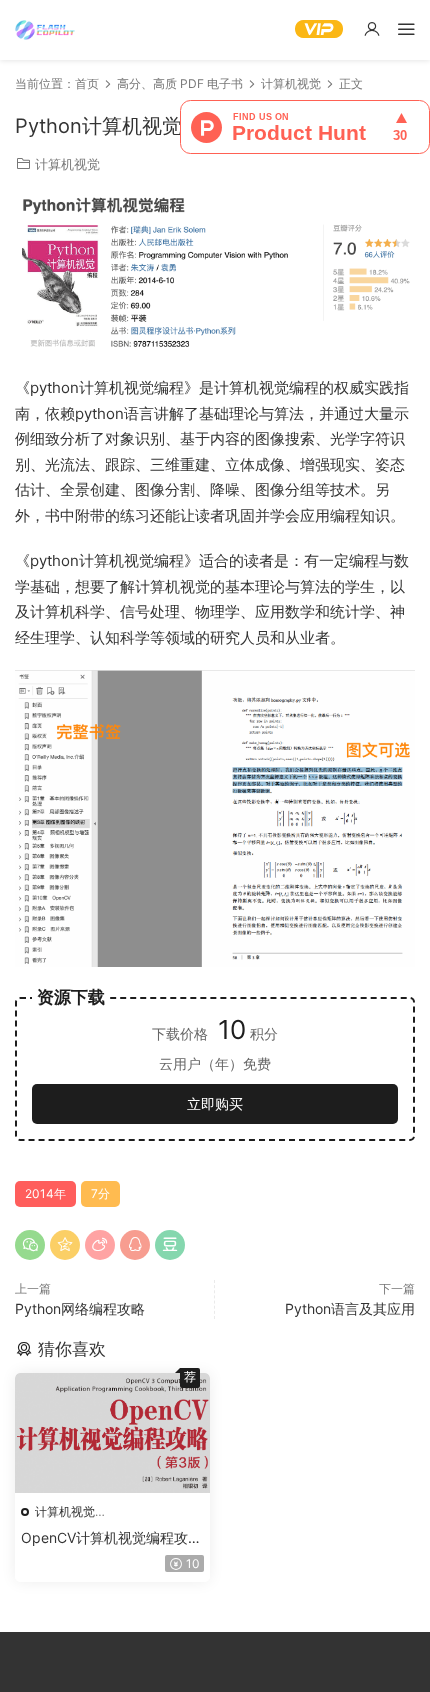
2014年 (45, 1193)
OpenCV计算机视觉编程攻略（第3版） (111, 1538)
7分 (100, 1193)
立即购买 (215, 1103)
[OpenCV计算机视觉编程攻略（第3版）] (112, 1433)
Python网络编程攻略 (80, 1308)
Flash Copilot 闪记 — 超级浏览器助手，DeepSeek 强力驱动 (45, 30)
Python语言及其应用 (350, 1308)
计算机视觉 (67, 164)
